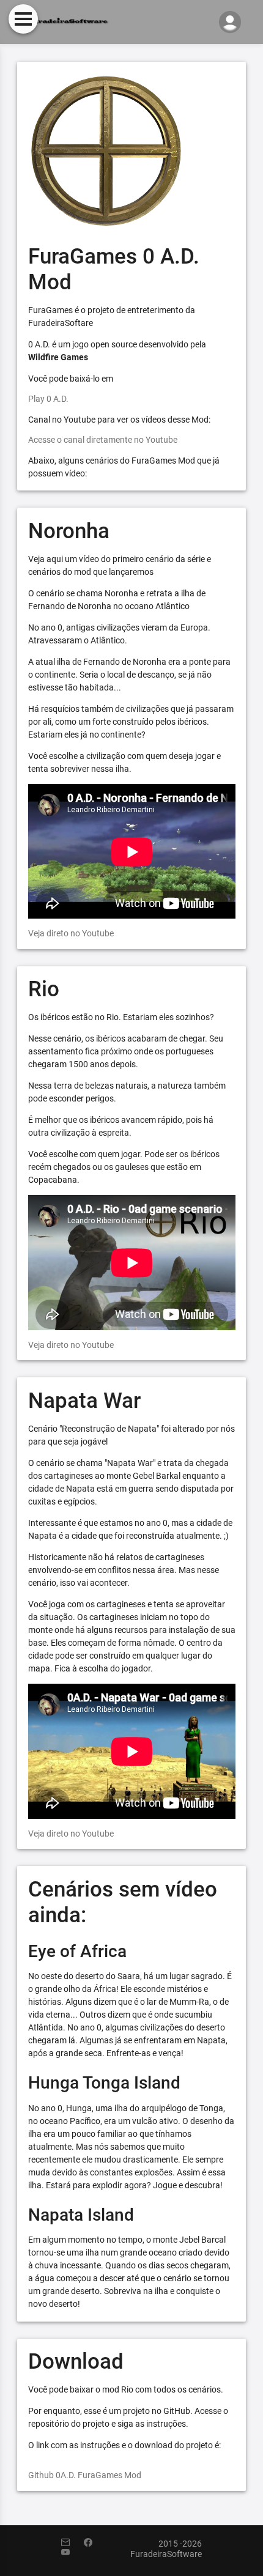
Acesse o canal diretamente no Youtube (103, 440)
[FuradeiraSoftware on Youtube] (72, 2553)
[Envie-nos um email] (72, 2543)
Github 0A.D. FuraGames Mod (85, 2475)
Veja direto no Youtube (71, 933)
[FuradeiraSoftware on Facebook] (94, 2543)
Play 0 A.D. (48, 399)
